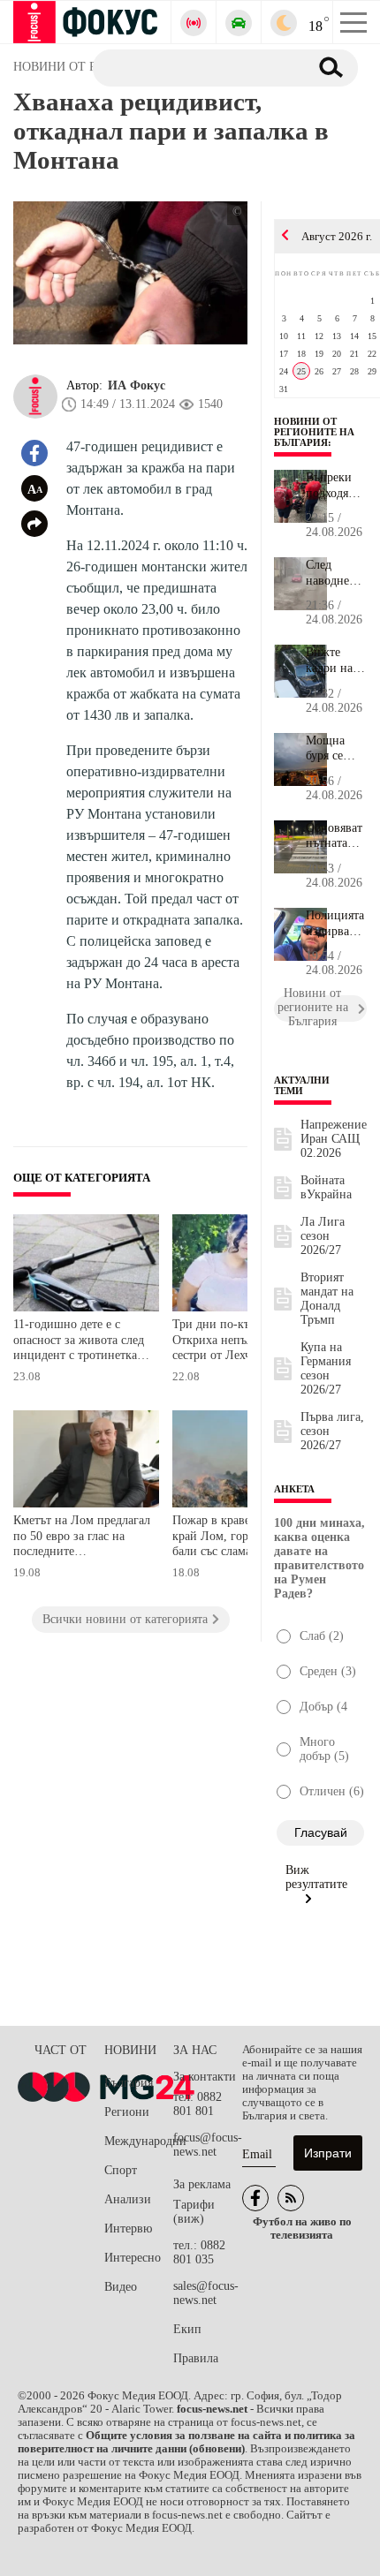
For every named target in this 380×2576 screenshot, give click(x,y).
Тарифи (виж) (194, 2212)
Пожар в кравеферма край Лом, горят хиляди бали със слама (236, 1536)
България (129, 2083)
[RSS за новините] (291, 2198)
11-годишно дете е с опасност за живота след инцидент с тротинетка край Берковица (79, 1342)
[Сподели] (34, 524)
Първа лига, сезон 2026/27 (332, 1431)
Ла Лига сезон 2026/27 (323, 1236)
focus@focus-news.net (208, 2145)
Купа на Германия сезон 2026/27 (326, 1368)
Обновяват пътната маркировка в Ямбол (336, 836)
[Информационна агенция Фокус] (255, 2198)
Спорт (121, 2170)
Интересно (133, 2258)
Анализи (128, 2199)
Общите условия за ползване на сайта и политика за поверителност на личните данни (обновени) (186, 2442)
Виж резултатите (316, 1877)
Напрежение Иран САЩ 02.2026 (334, 1139)
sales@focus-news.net (206, 2293)
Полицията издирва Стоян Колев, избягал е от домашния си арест (335, 924)
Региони (127, 2112)
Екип (187, 2329)
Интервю (128, 2229)
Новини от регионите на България (314, 432)
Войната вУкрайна (326, 1187)
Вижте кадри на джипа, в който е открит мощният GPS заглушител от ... (336, 661)
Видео (121, 2287)
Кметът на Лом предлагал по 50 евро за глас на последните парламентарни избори (82, 1538)
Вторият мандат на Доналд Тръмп (327, 1299)
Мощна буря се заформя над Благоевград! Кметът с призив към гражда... (336, 749)
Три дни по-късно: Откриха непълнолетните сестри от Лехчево (240, 1340)
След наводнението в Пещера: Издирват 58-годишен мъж (336, 573)
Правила (196, 2358)
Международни (139, 2141)
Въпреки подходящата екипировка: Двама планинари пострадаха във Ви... (336, 486)
